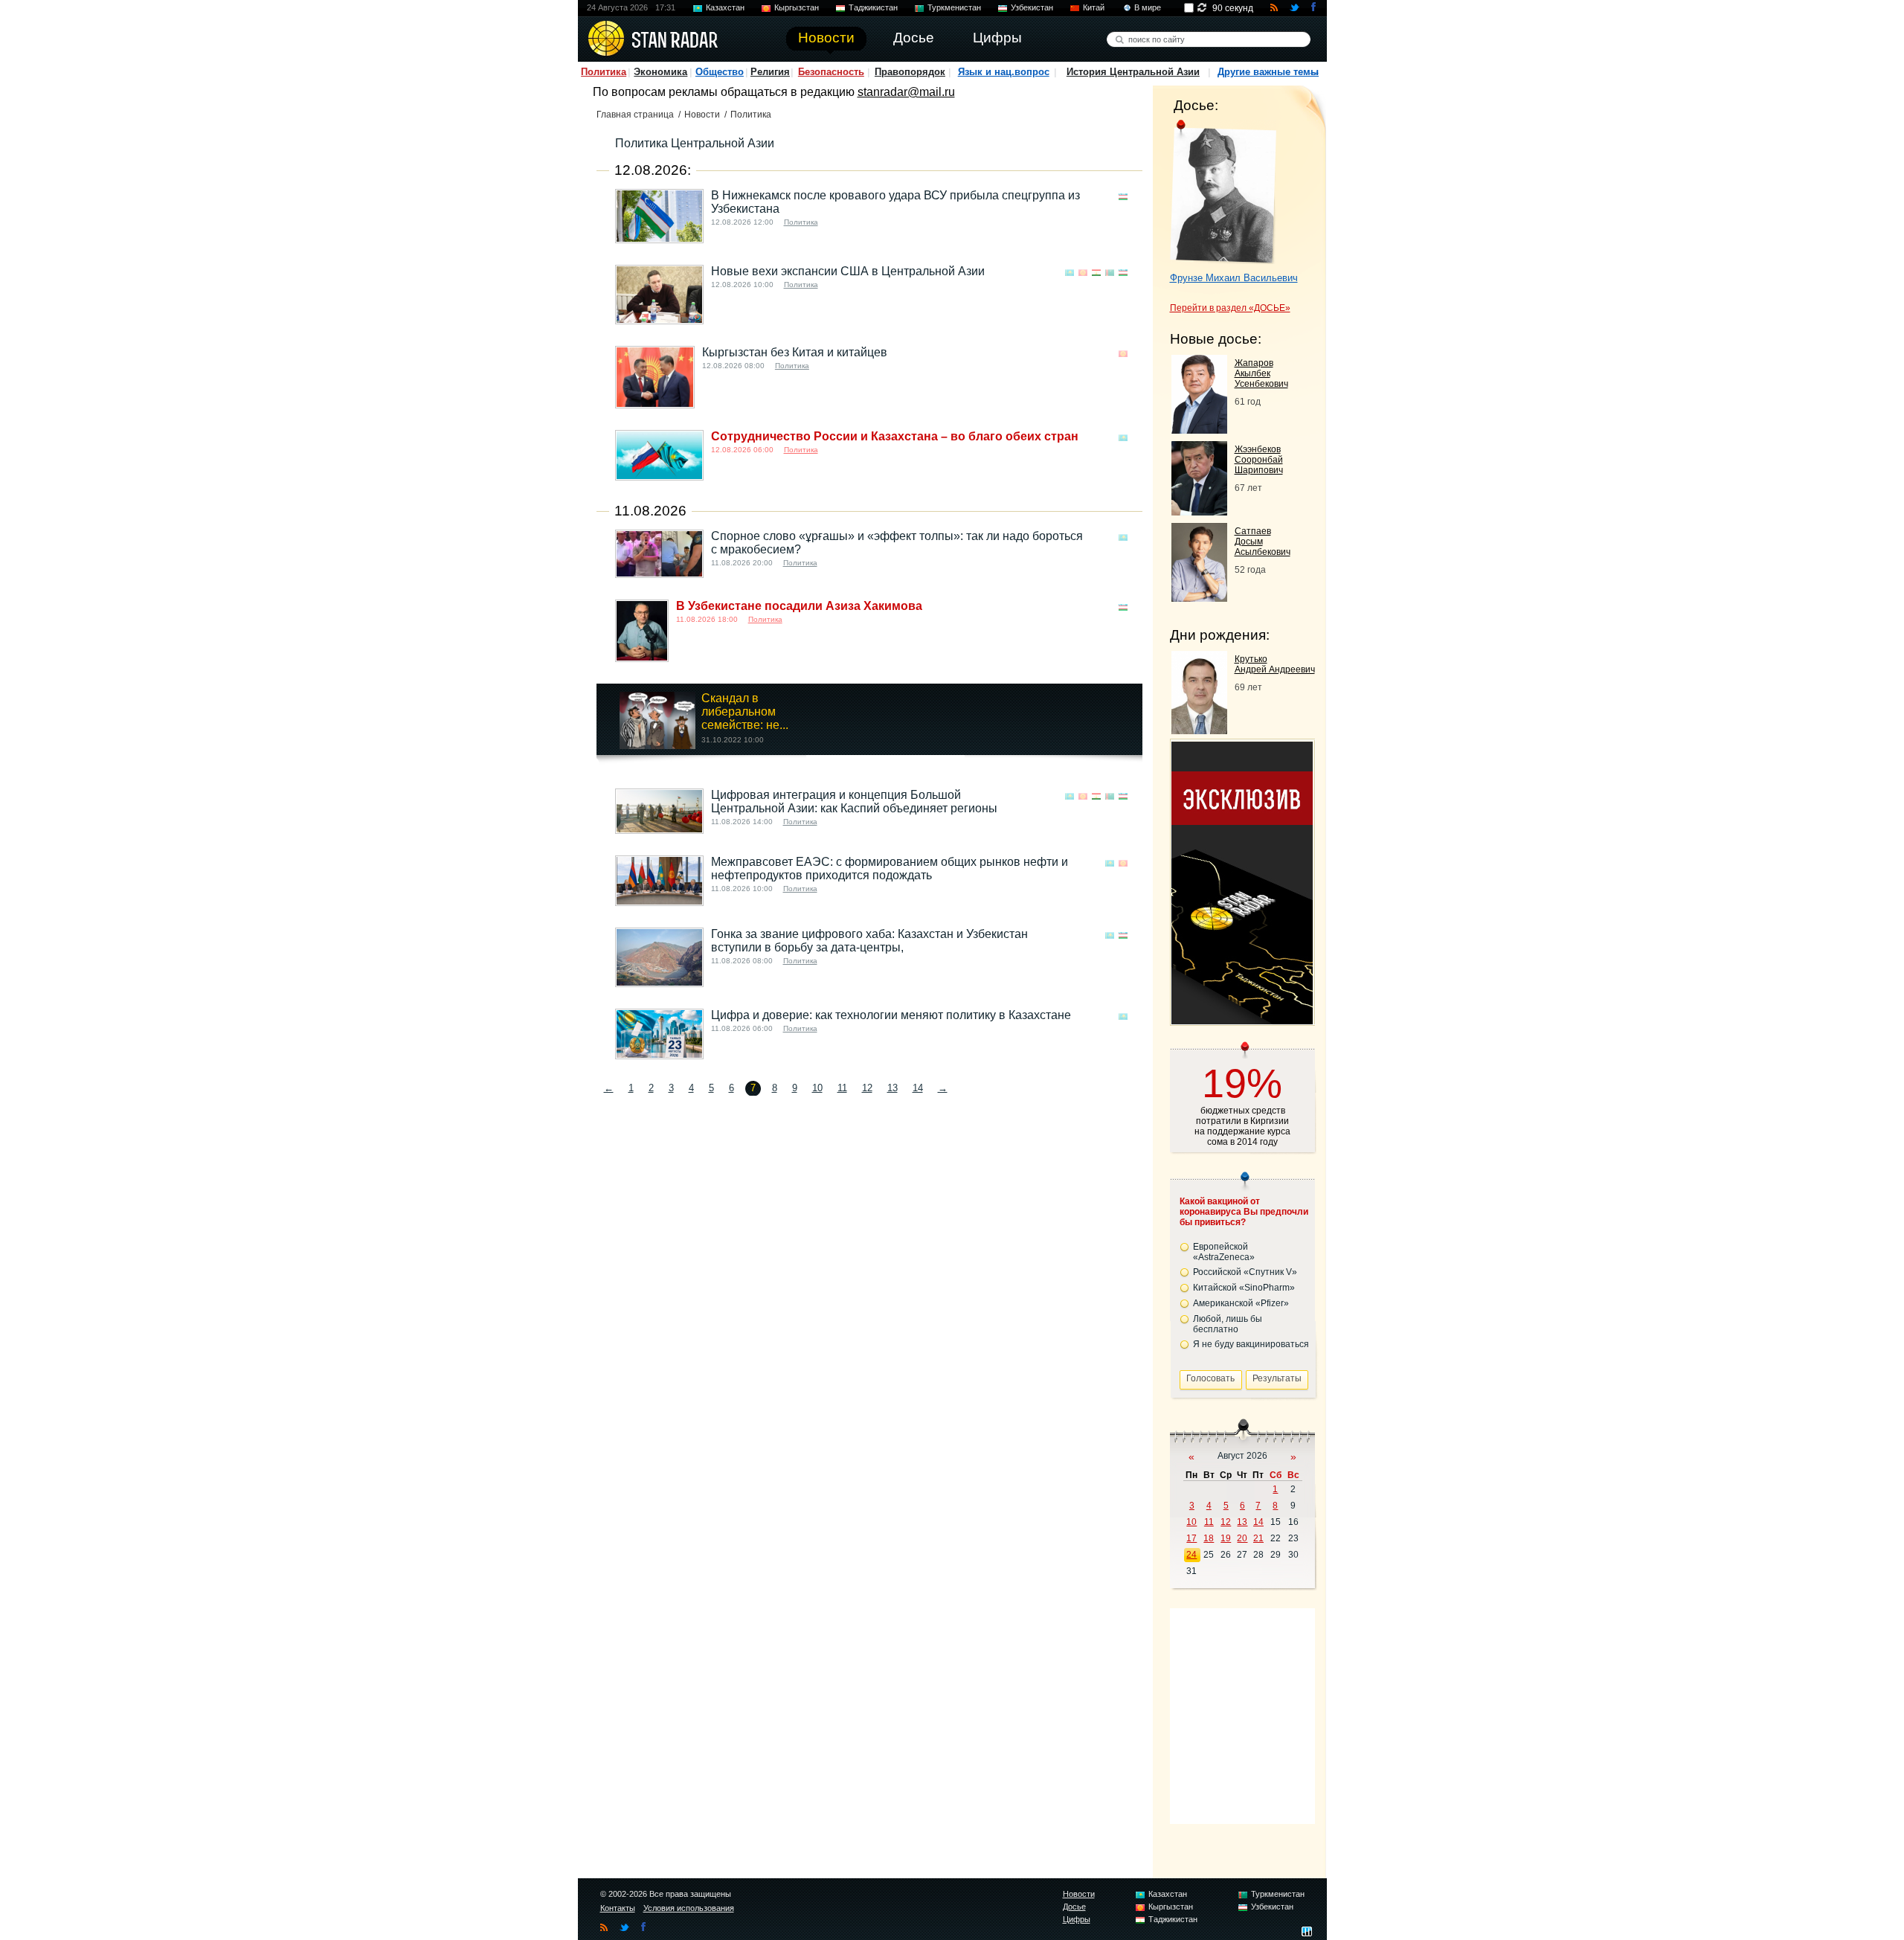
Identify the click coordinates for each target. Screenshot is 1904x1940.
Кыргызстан (797, 7)
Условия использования (689, 1908)
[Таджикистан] (1096, 273)
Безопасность (831, 72)
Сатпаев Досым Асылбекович (1263, 542)
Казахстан (725, 7)
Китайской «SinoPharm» (1244, 1288)
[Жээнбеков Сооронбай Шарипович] (1199, 511)
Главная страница (635, 115)
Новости (702, 115)
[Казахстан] (1070, 273)
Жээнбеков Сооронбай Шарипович (1259, 460)
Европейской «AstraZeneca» (1224, 1252)
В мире (1148, 7)
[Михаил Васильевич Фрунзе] (1223, 192)
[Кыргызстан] (1083, 273)
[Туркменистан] (1110, 273)
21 (1258, 1538)
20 (1242, 1538)
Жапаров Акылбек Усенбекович (1261, 373)
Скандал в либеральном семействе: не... (745, 712)
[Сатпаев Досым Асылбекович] (1199, 598)
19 (1226, 1538)
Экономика (660, 72)
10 (817, 1088)
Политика (604, 72)
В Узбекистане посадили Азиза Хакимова (799, 606)
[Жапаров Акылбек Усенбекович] (1199, 430)
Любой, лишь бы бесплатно (1228, 1324)
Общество (720, 72)
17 (1191, 1538)
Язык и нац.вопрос (1004, 72)
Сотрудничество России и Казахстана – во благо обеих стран (895, 436)
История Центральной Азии (1133, 72)
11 (842, 1088)
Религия (770, 72)
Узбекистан (1032, 7)
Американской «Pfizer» (1241, 1303)
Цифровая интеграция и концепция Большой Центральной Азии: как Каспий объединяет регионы (854, 802)
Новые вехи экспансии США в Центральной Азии (848, 271)
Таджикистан (873, 7)
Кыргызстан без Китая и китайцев (795, 352)
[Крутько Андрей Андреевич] (1199, 730)
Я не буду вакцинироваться (1251, 1344)
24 (1191, 1555)
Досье (1074, 1907)
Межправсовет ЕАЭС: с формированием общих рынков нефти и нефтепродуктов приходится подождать (890, 868)
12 (867, 1088)
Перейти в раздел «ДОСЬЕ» (1230, 308)
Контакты (618, 1908)
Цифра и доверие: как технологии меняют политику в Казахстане (891, 1015)
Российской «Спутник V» (1245, 1272)
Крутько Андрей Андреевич (1275, 664)
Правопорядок (910, 72)
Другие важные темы (1268, 72)
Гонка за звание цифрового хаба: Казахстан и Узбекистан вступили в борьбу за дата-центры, (869, 941)
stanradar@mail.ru (906, 92)
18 (1209, 1538)
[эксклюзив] (1242, 1020)
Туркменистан (954, 7)
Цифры (1077, 1919)
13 (892, 1088)
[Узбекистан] (1123, 197)
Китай (1094, 7)
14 (918, 1088)
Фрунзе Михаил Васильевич (1234, 278)
